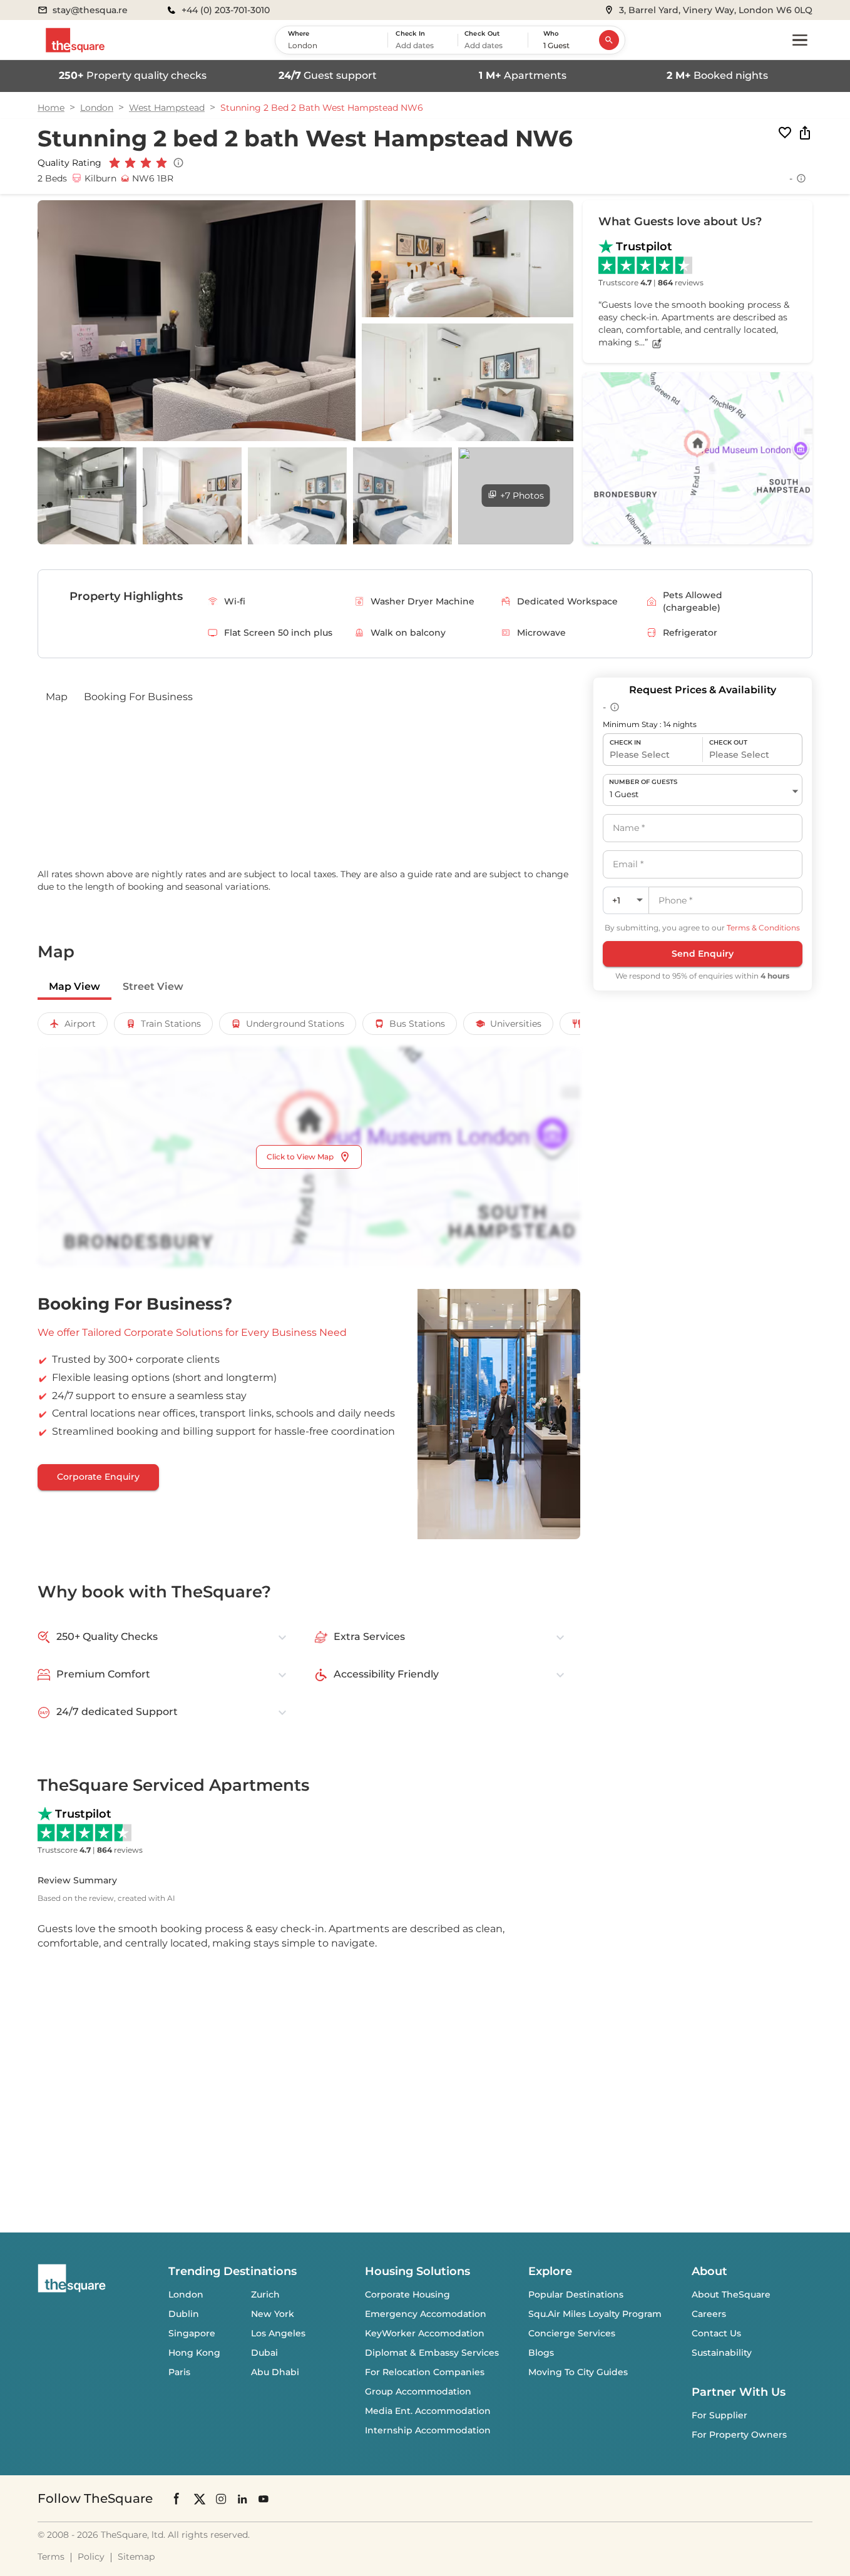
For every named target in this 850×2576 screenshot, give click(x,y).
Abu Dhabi (275, 2372)
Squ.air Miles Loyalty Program (595, 2314)
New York (273, 2314)
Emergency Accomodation (426, 2314)
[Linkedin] (242, 2498)
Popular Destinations (576, 2294)
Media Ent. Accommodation (428, 2411)
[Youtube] (264, 2498)
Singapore (192, 2333)
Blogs (541, 2353)
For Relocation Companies (425, 2372)
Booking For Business (138, 697)
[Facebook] (177, 2498)
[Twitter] (200, 2498)
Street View (153, 986)
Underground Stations (295, 1024)
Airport (80, 1024)
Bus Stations (417, 1024)
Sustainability (722, 2353)
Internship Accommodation (428, 2430)
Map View (74, 986)
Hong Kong (194, 2353)
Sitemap (136, 2557)
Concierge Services (572, 2333)
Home (51, 108)
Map (57, 697)
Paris (179, 2372)
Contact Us (716, 2333)
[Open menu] (800, 40)
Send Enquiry (703, 954)
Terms (51, 2557)
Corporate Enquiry (98, 1477)
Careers (709, 2314)
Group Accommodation (418, 2391)
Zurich (265, 2294)
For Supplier (719, 2415)
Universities (516, 1024)
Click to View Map (300, 1157)
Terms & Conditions (763, 928)
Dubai (264, 2353)
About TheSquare (731, 2294)
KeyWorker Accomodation (425, 2333)
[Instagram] (221, 2498)
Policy (91, 2557)
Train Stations (171, 1024)
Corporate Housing (407, 2294)
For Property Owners (739, 2435)
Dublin (184, 2314)
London (97, 108)
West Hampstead (167, 108)
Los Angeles (278, 2333)
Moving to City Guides (578, 2372)
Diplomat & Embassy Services (432, 2353)
